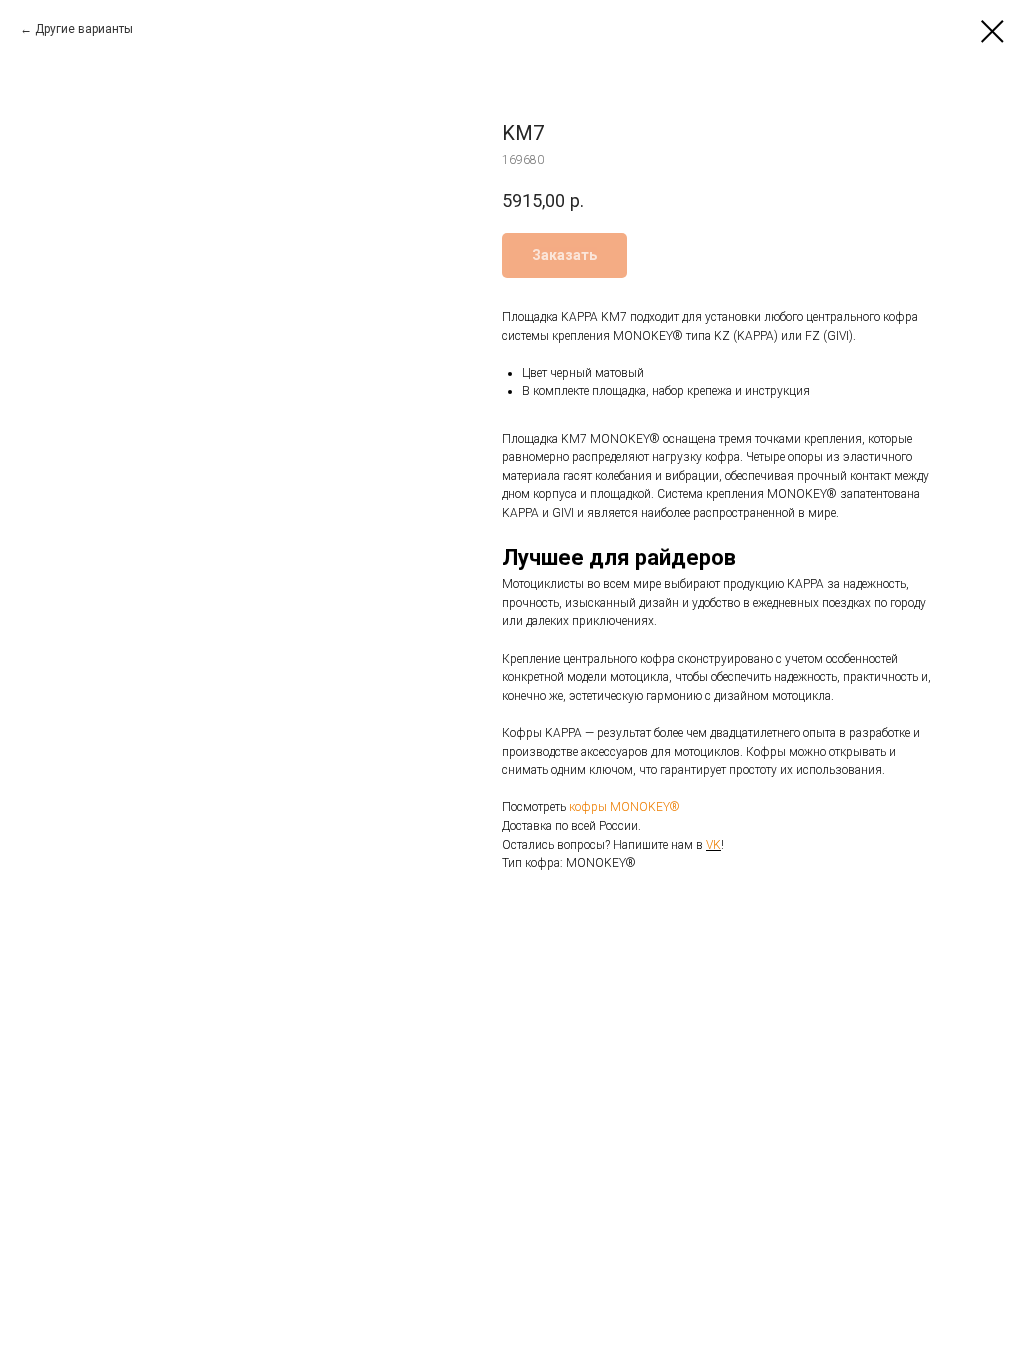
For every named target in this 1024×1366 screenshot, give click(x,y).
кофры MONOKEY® (624, 807)
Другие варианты (84, 29)
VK (713, 845)
